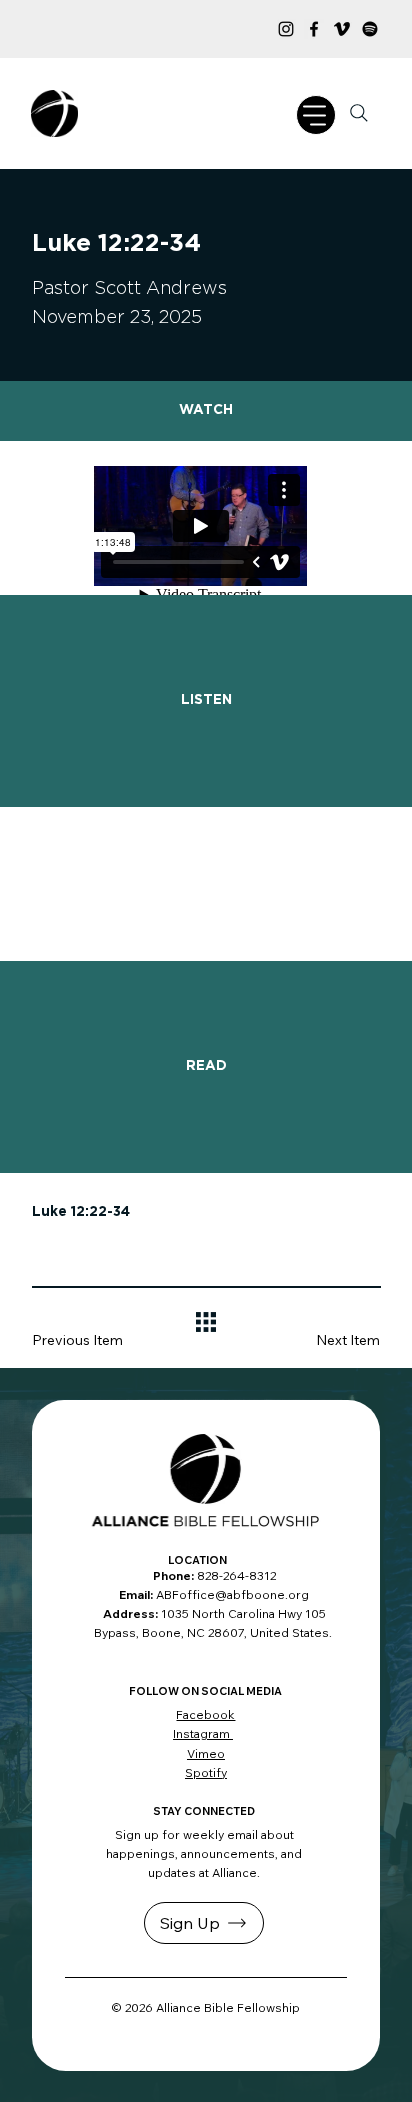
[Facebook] (314, 29)
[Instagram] (286, 29)
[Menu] (316, 115)
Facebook (205, 1714)
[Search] (359, 113)
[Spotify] (370, 29)
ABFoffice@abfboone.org (232, 1594)
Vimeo (206, 1753)
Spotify (206, 1772)
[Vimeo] (342, 29)
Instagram (203, 1733)
